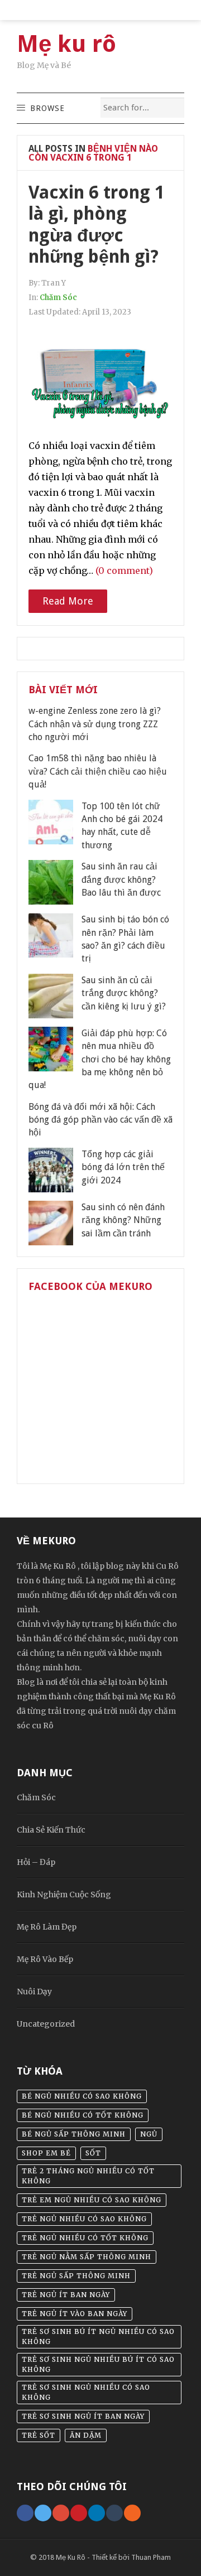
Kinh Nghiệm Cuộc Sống (64, 1894)
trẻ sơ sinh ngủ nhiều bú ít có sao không (98, 2364)
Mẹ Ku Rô (71, 2557)
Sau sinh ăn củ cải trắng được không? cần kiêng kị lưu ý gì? (124, 993)
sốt (93, 2153)
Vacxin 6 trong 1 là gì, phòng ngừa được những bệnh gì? (97, 224)
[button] (47, 108)
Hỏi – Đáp (36, 1862)
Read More (68, 601)
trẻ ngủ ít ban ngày (66, 2295)
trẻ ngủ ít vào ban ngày (75, 2314)
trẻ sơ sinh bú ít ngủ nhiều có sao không (98, 2336)
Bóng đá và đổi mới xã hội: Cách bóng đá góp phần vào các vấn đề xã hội (100, 1120)
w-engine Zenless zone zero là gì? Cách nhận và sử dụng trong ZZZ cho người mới (95, 724)
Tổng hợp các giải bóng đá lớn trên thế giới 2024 (123, 1167)
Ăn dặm (86, 2435)
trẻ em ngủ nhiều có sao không (92, 2200)
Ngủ (149, 2134)
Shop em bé (46, 2153)
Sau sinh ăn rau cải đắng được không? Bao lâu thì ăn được (121, 879)
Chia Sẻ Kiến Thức (51, 1830)
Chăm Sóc (58, 298)
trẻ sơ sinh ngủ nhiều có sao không (86, 2392)
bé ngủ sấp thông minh (74, 2134)
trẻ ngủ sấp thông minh (76, 2276)
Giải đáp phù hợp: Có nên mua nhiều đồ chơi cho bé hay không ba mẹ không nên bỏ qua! (100, 1059)
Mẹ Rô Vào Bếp (45, 1959)
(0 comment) (124, 571)
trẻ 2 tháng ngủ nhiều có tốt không (88, 2176)
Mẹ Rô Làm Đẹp (47, 1927)
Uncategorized (46, 2024)
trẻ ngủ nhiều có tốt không (85, 2238)
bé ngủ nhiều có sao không (82, 2096)
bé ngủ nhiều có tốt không (83, 2115)
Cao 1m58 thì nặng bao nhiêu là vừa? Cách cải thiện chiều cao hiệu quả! (98, 771)
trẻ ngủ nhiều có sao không (84, 2219)
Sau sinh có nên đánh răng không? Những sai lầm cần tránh (123, 1220)
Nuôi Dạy (34, 1992)
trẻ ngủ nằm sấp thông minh (87, 2257)
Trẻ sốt (39, 2435)
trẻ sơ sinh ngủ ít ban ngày (83, 2416)
